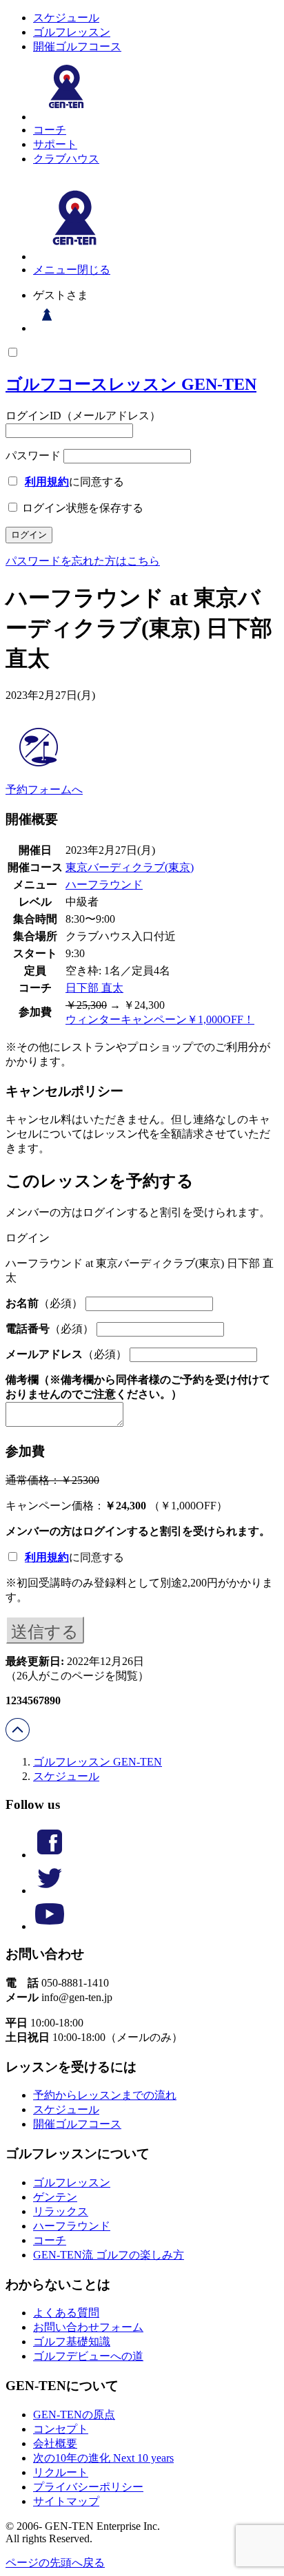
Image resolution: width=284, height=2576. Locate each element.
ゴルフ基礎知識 (72, 2342)
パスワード (33, 455)
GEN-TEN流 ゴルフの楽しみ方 (109, 2255)
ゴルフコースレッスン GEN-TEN (131, 384)
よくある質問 (66, 2313)
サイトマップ (66, 2501)
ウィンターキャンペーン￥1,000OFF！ (160, 1019)
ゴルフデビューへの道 (88, 2356)
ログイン (105, 1531)
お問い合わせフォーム (88, 2327)
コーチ (50, 130)
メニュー (55, 270)
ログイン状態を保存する (81, 508)
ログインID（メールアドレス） (83, 416)
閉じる (94, 270)
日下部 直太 (94, 988)
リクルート (61, 2472)
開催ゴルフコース (77, 46)
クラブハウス (66, 159)
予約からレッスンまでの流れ (105, 2095)
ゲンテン (55, 2197)
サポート (55, 144)
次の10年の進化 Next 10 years (103, 2458)
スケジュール (66, 18)
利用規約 (47, 482)
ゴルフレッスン (72, 32)
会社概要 (55, 2443)
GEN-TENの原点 (74, 2415)
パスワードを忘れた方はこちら (83, 561)
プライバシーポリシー (88, 2487)
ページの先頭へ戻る (55, 2563)
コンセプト (61, 2429)
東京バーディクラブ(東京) (130, 867)
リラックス (61, 2211)
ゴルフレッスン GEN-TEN (98, 1762)
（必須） (44, 1303)
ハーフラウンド (104, 884)
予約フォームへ (44, 789)
